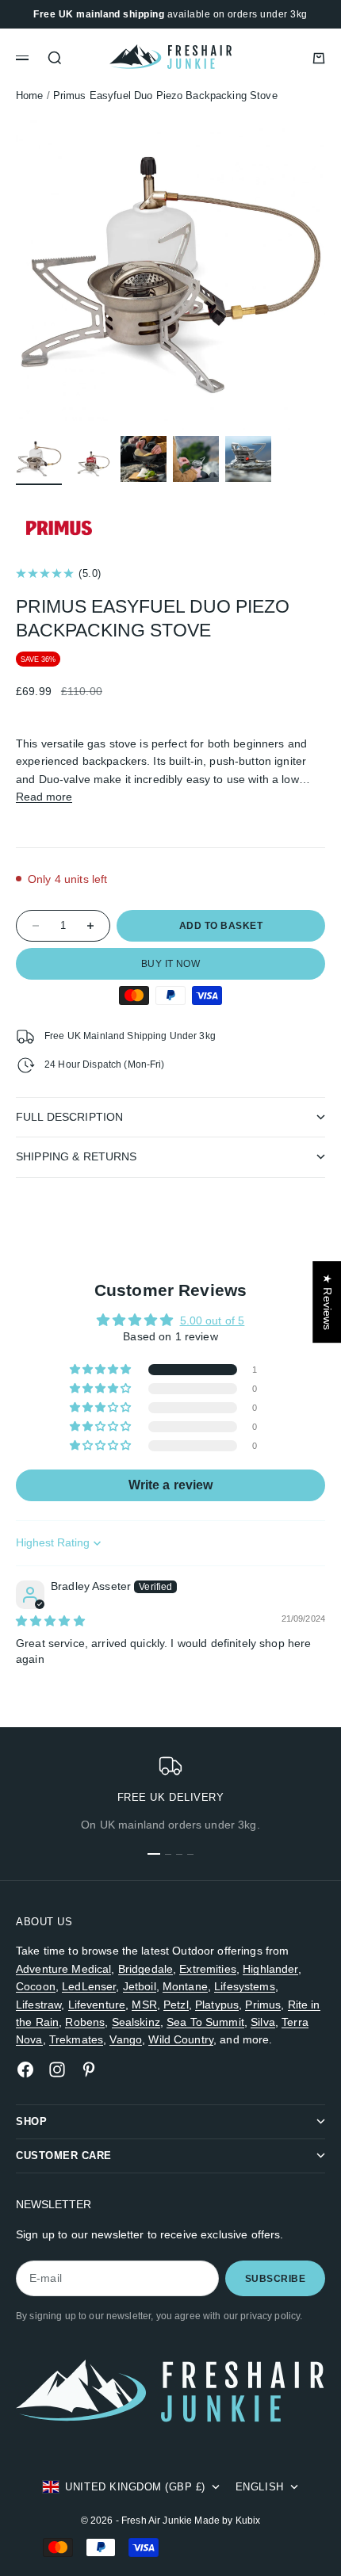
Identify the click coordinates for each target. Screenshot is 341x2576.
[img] (50, 1621)
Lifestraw (38, 2005)
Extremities (208, 1969)
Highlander (270, 1969)
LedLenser (89, 1986)
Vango (126, 2039)
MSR (144, 2005)
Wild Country (181, 2039)
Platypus (217, 2005)
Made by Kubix (227, 2521)
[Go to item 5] (248, 459)
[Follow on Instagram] (57, 2070)
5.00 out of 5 (213, 1320)
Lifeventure (97, 2005)
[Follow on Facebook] (25, 2070)
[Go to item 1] (39, 459)
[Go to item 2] (91, 459)
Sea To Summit (205, 2022)
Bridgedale (146, 1969)
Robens (85, 2022)
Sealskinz (136, 2022)
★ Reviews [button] (328, 1302)
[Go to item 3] (144, 459)
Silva (263, 2022)
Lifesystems (245, 1986)
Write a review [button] (171, 1485)
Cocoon (36, 1986)
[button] (102, 1370)
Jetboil (140, 1986)
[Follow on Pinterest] (89, 2070)
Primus (263, 2005)
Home (30, 96)
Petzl (176, 2005)
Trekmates (76, 2039)
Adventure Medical (63, 1969)
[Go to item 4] (196, 459)
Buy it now (171, 964)
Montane (185, 1986)
